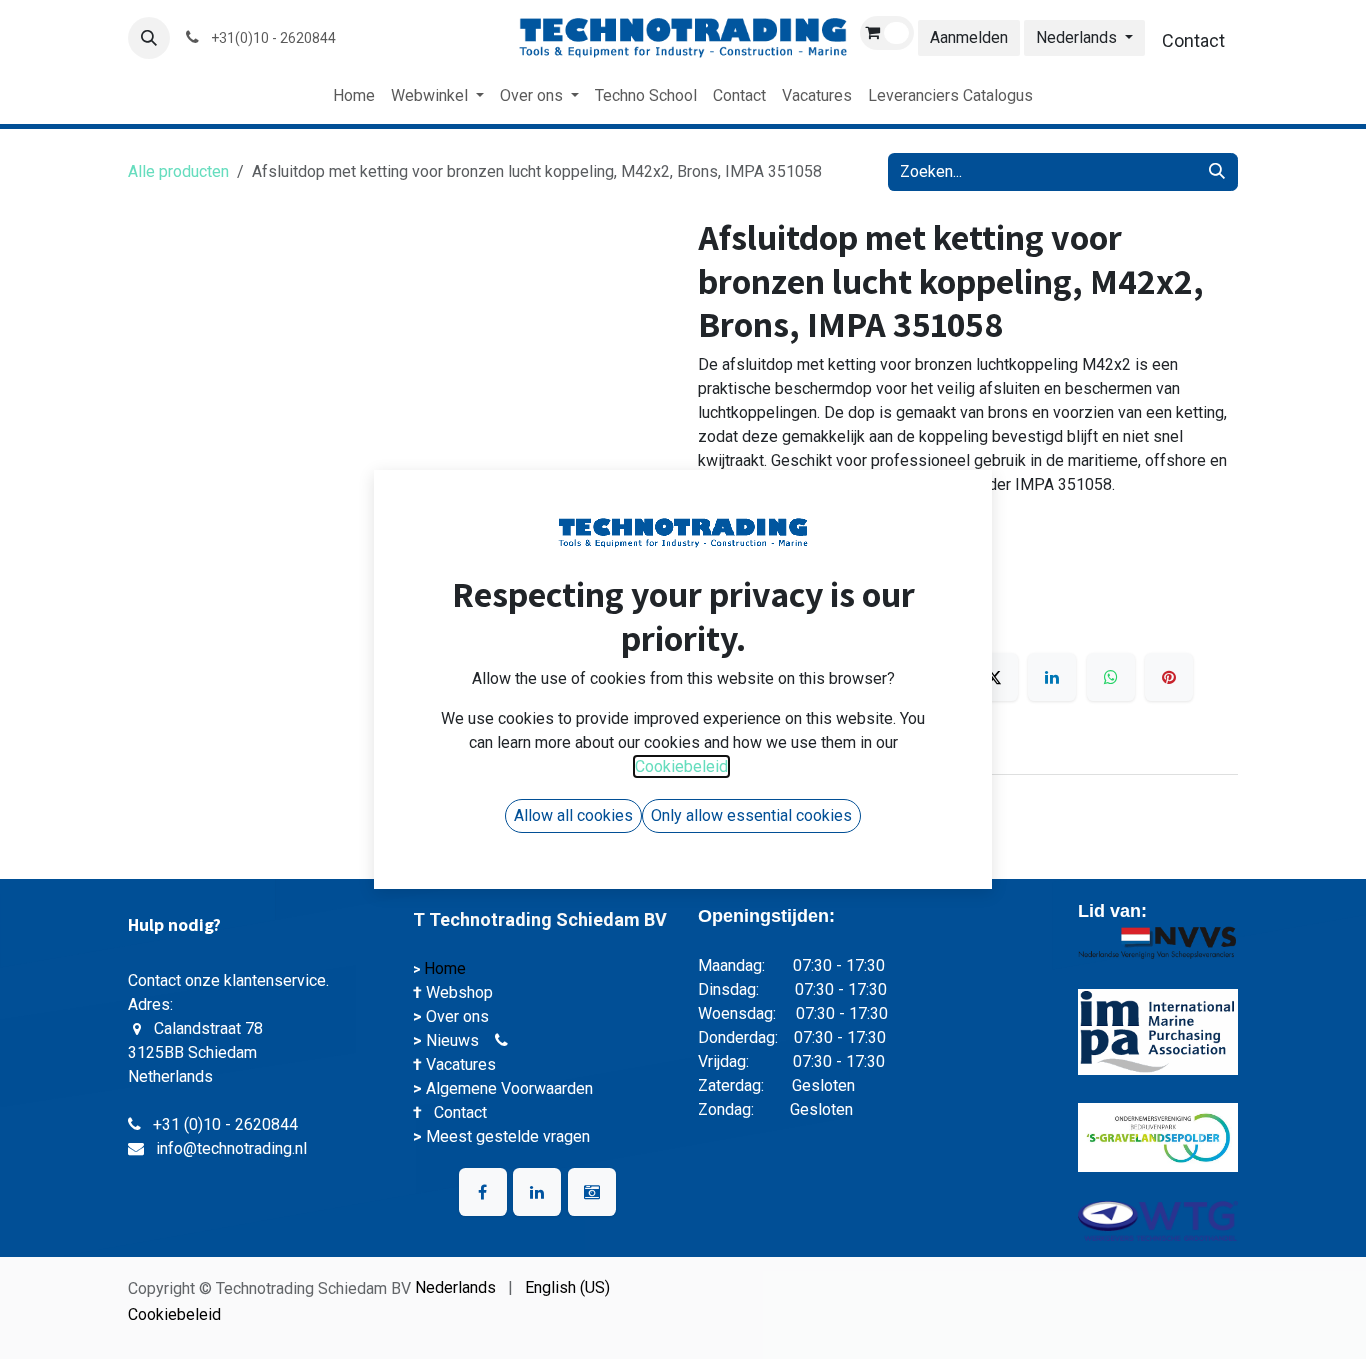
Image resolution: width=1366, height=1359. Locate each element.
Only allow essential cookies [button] (751, 815)
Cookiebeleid (174, 1314)
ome (452, 968)
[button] (149, 38)
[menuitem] (354, 96)
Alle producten (178, 171)
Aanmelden (969, 37)
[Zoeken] (1217, 172)
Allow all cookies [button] (573, 815)
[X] (994, 677)
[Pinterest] (1169, 677)
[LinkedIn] (1052, 677)
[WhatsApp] (1111, 677)
